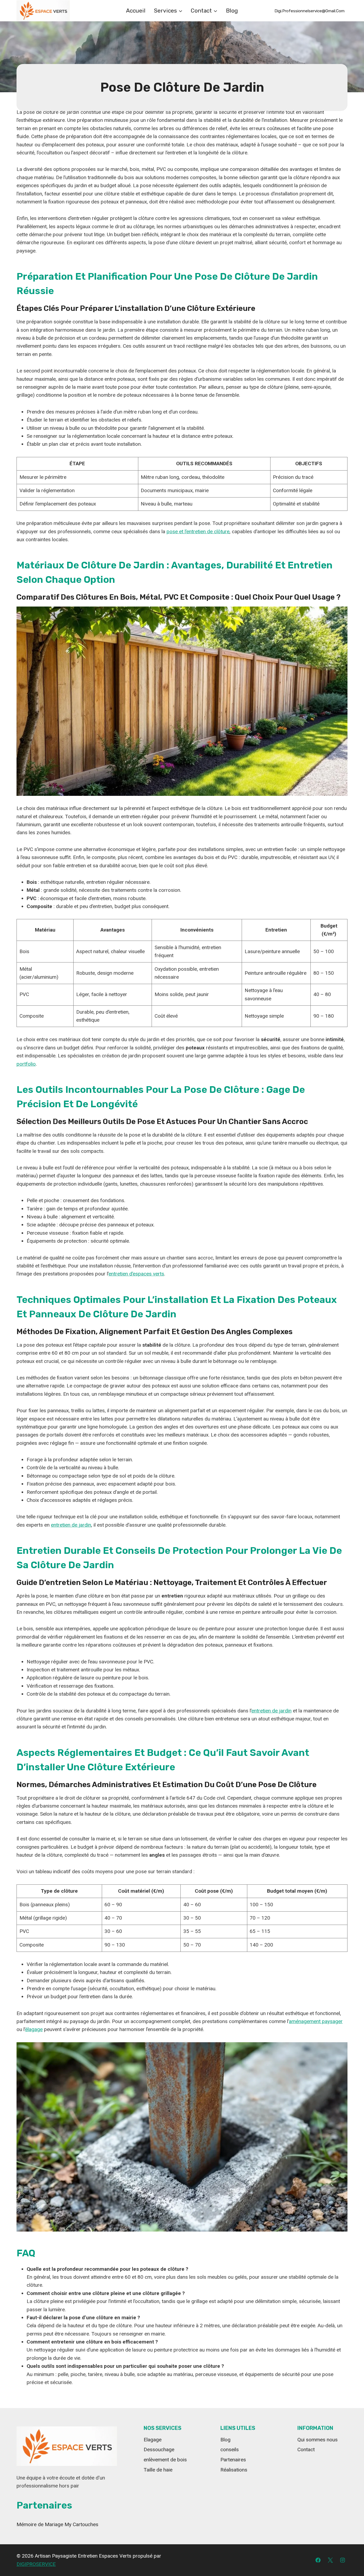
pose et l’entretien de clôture (198, 531)
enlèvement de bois (165, 2460)
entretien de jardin (71, 1525)
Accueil (136, 11)
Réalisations (234, 2470)
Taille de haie (158, 2470)
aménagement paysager (316, 2021)
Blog (232, 11)
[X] (330, 2560)
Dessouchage (159, 2449)
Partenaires (233, 2460)
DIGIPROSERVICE (36, 2564)
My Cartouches (81, 2524)
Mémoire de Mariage (41, 2524)
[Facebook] (318, 2560)
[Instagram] (342, 2560)
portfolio (26, 1064)
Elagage (153, 2440)
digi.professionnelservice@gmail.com (310, 11)
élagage (34, 2029)
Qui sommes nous (318, 2440)
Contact (306, 2449)
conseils (230, 2449)
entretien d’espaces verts (136, 1274)
